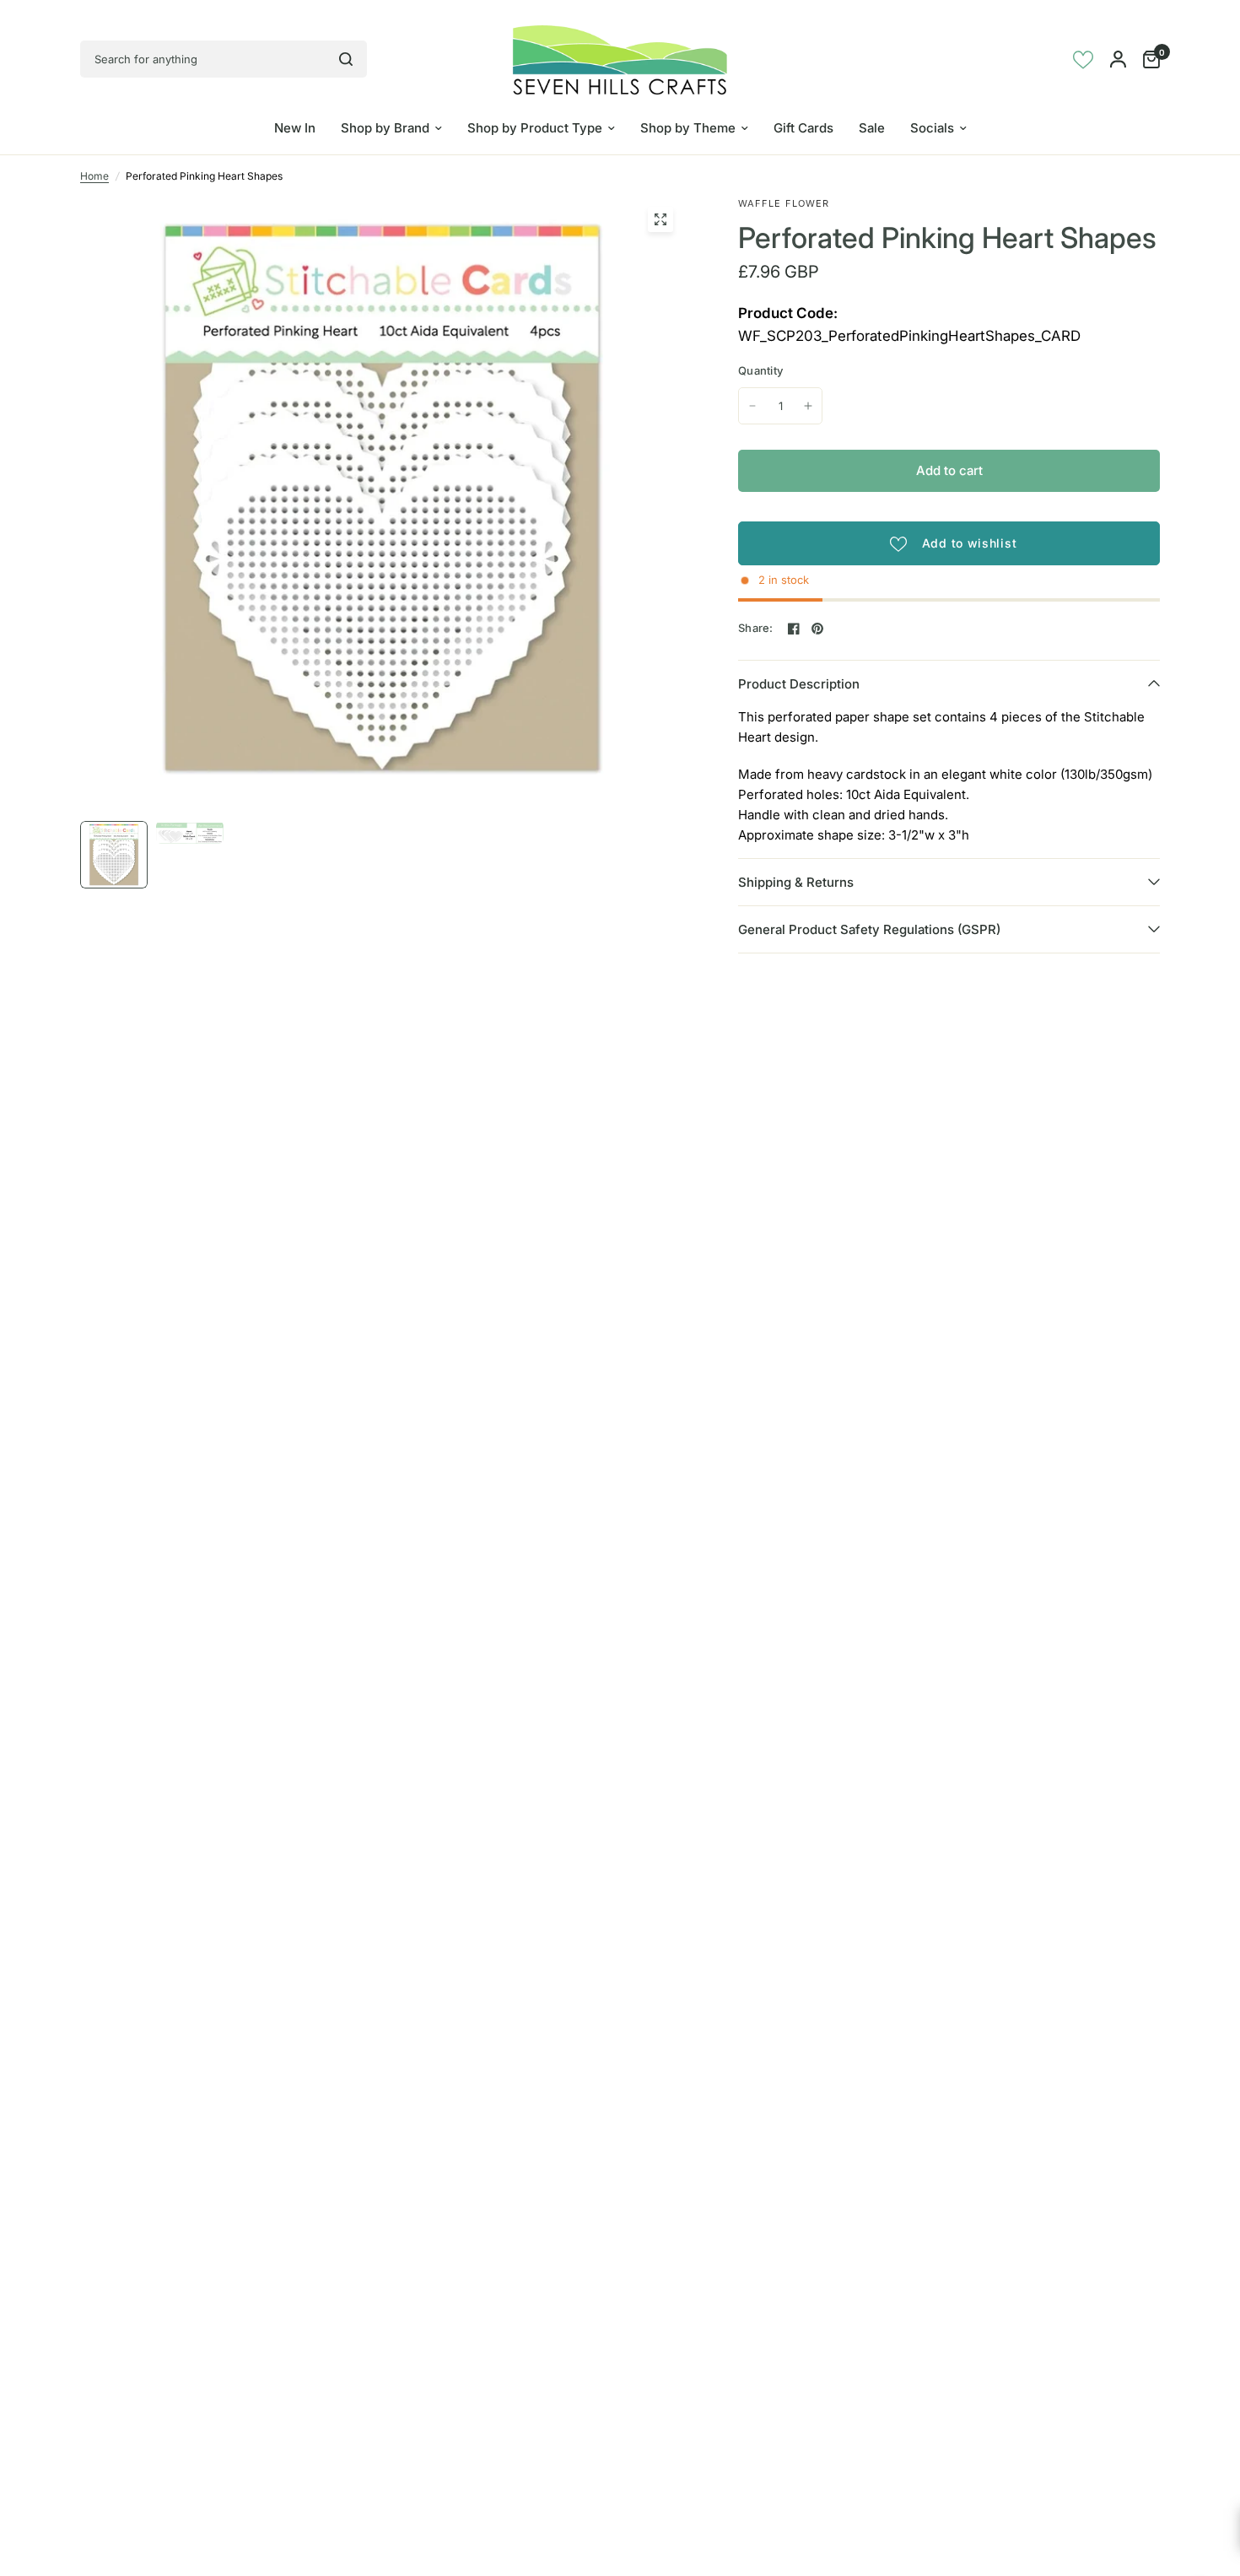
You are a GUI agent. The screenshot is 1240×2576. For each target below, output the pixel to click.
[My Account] (1118, 59)
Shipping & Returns (796, 882)
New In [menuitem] (295, 128)
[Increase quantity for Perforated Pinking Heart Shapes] (808, 406)
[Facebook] (794, 629)
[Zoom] (660, 219)
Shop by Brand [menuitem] (385, 128)
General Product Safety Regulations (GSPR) (869, 929)
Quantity (760, 370)
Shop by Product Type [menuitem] (535, 128)
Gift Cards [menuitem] (803, 128)
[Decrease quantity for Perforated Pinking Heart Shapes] (752, 406)
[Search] (346, 59)
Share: (756, 628)
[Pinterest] (817, 629)
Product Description (799, 684)
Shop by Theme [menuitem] (688, 128)
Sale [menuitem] (872, 128)
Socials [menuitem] (932, 128)
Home (94, 176)
